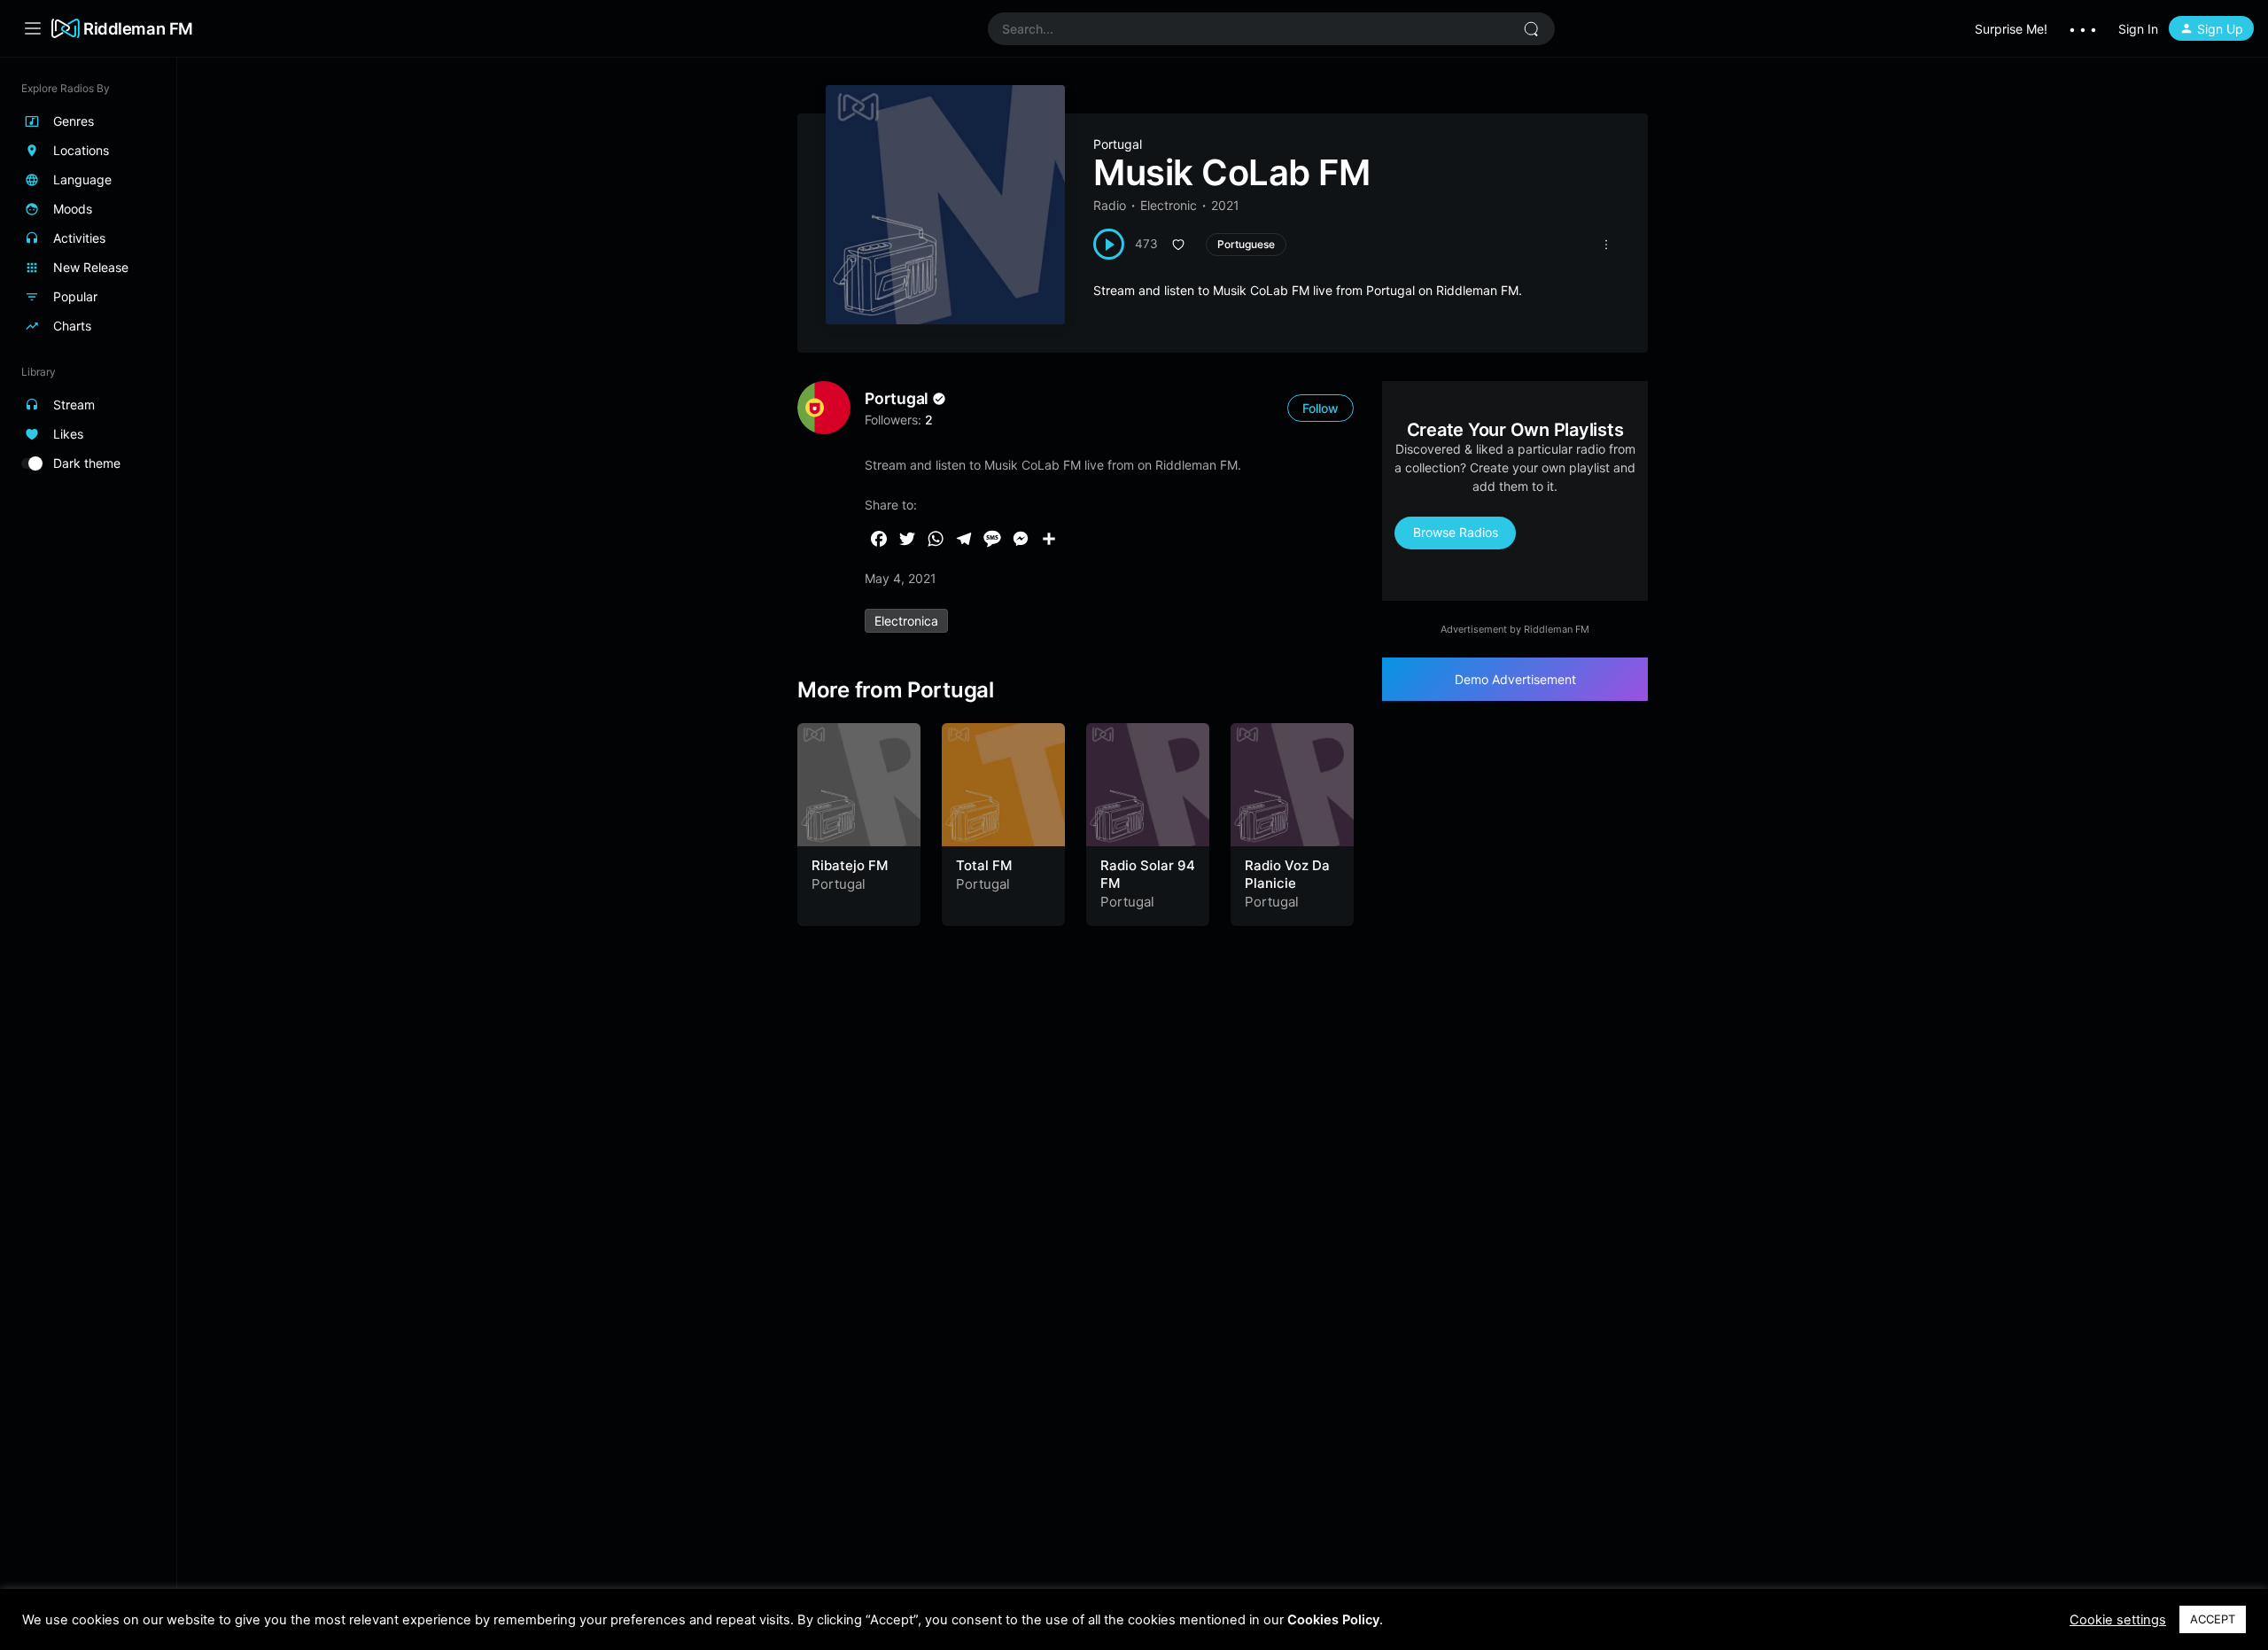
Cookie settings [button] (2118, 1620)
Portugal (1118, 144)
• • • (2083, 29)
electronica (906, 621)
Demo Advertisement (1515, 679)
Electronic (1169, 205)
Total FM (984, 865)
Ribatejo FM (850, 865)
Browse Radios (1456, 532)
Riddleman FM (138, 28)
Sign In (2138, 29)
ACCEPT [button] (2213, 1619)
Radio (1110, 205)
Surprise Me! (2011, 29)
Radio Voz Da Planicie (1287, 874)
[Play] (1109, 244)
